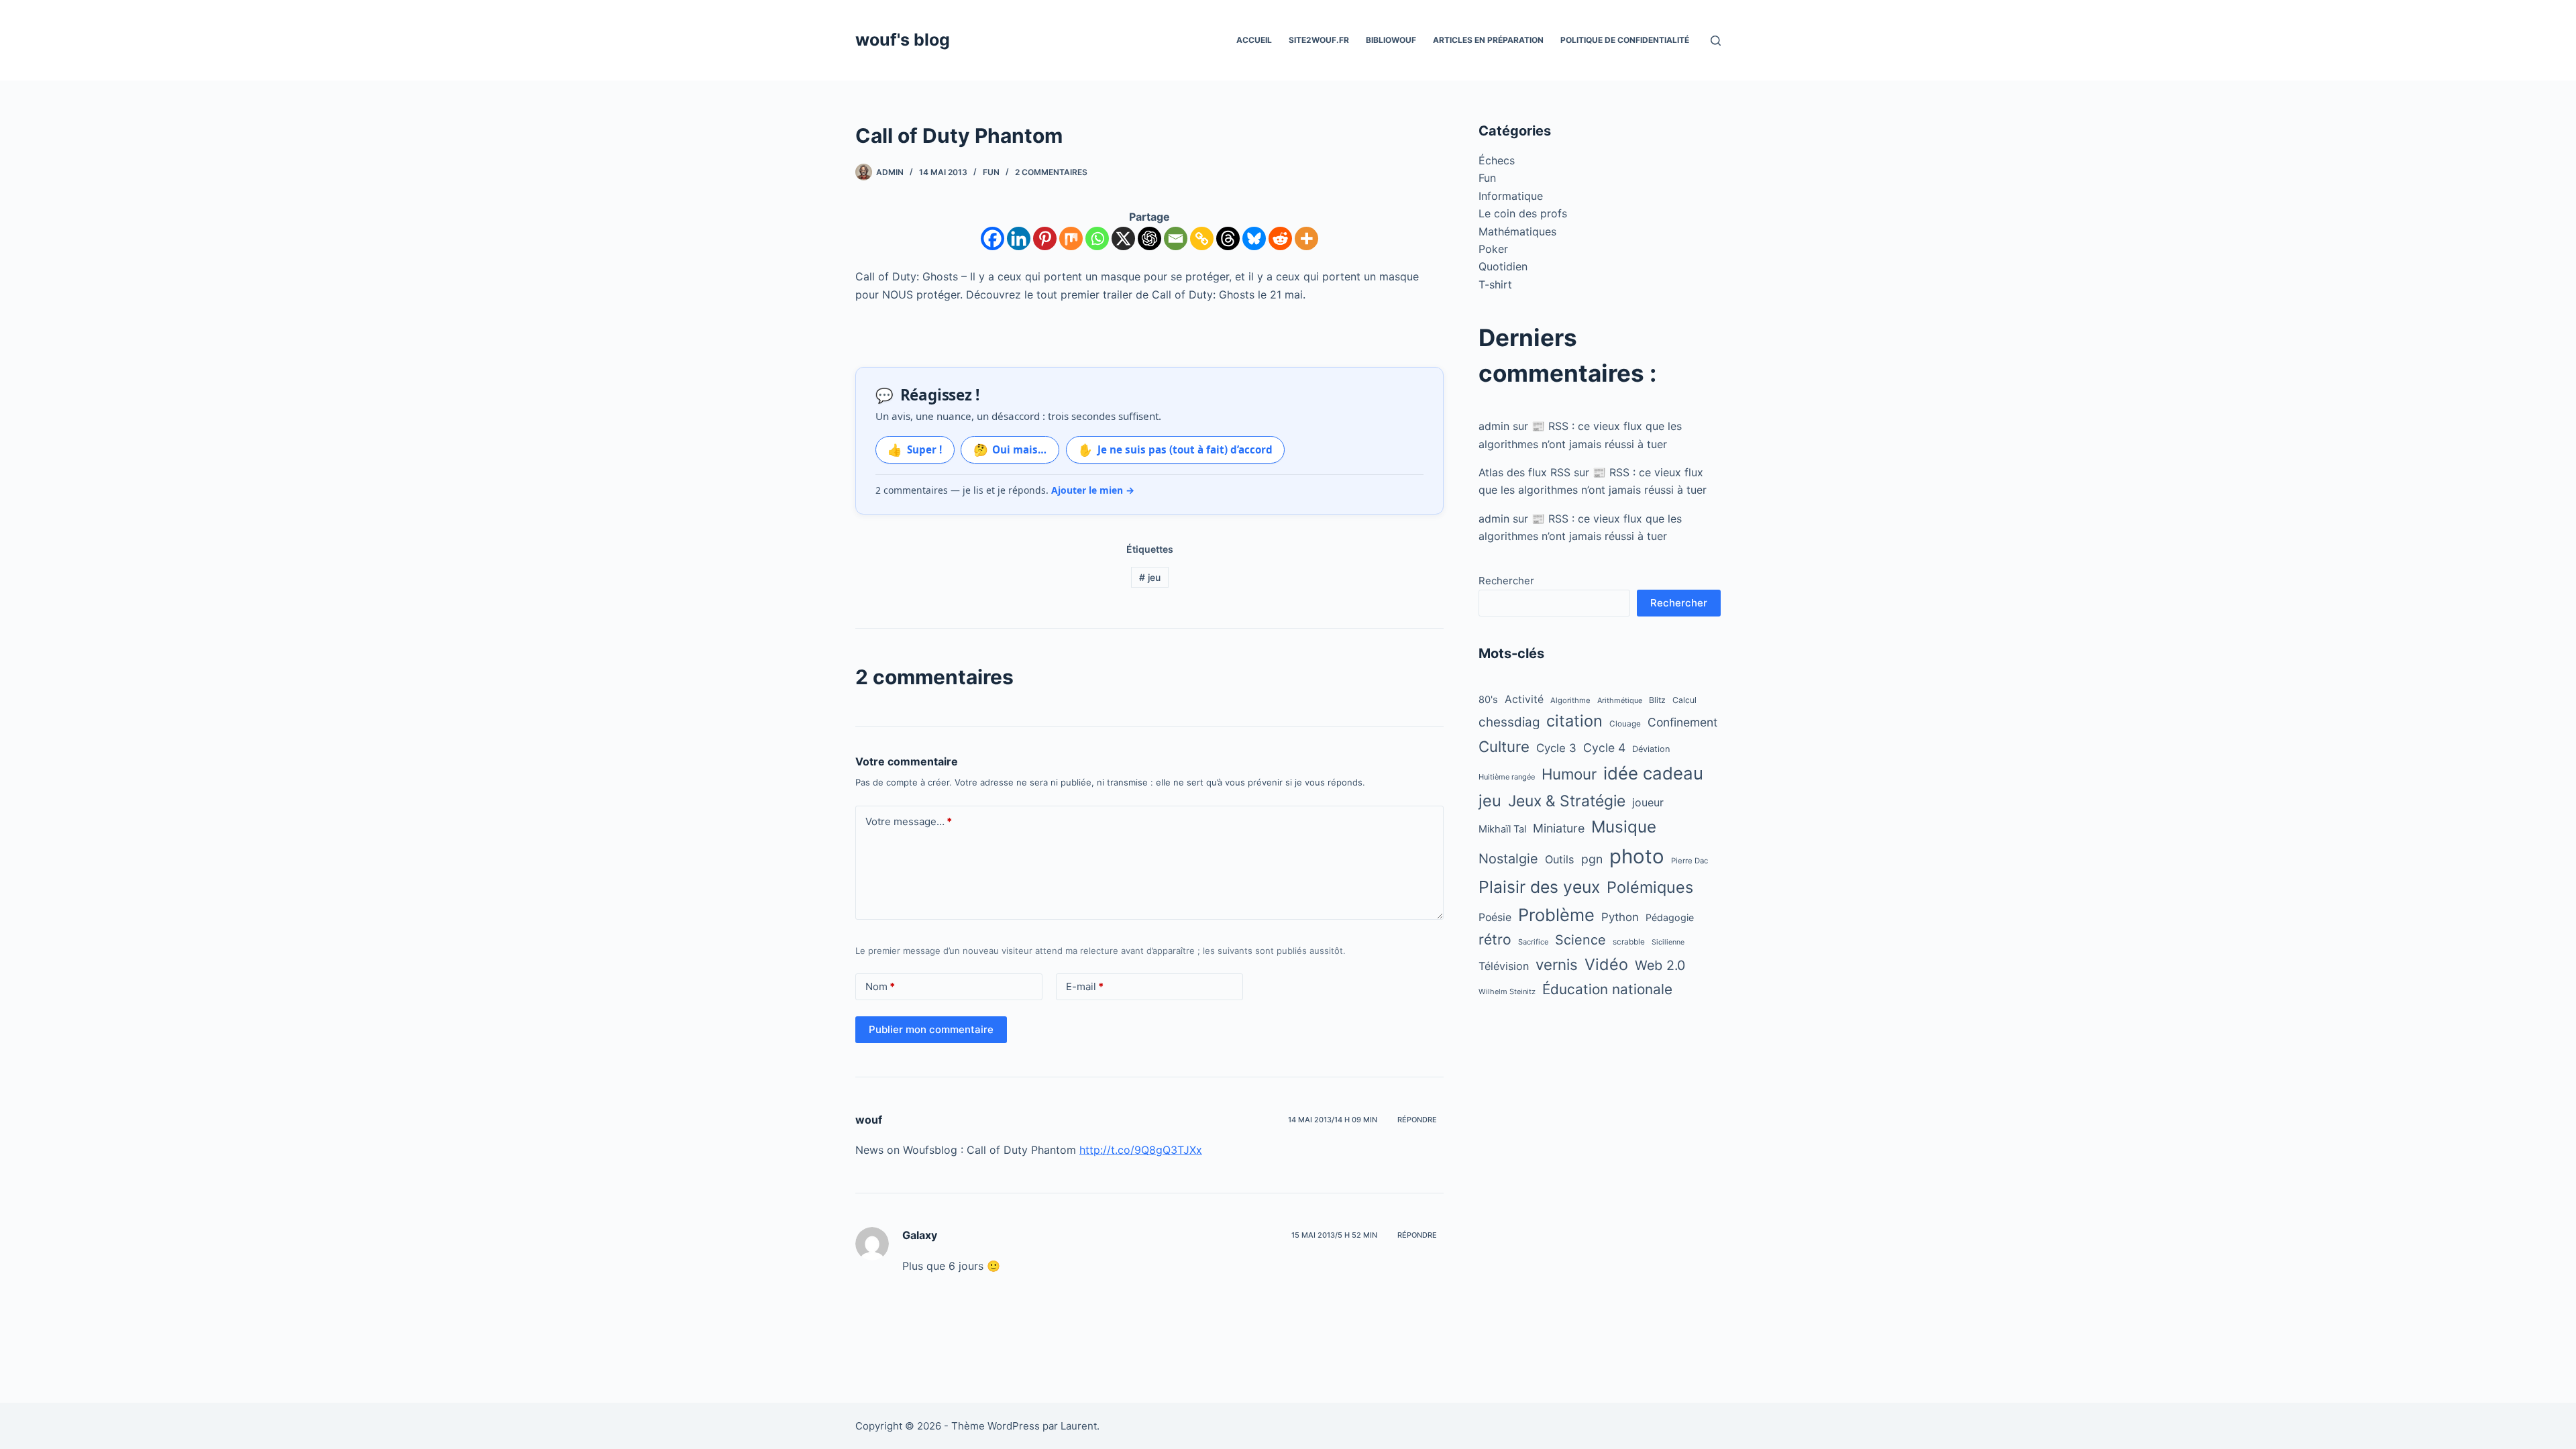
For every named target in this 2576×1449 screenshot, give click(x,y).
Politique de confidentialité (1625, 40)
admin (1494, 426)
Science (1580, 940)
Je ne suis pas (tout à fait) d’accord (1175, 449)
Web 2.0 (1660, 965)
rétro (1495, 940)
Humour (1569, 774)
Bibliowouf (1391, 40)
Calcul (1684, 700)
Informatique (1511, 196)
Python (1620, 917)
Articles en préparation (1488, 40)
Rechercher (1506, 581)
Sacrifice (1533, 942)
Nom (880, 986)
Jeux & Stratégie (1567, 801)
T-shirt (1495, 284)
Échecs (1497, 160)
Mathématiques (1517, 231)
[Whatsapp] (1097, 238)
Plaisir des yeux (1539, 887)
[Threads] (1228, 238)
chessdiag (1509, 722)
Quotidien (1503, 266)
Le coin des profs (1523, 213)
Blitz (1657, 700)
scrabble (1629, 942)
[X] (1123, 238)
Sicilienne (1668, 942)
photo (1637, 856)
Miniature (1559, 828)
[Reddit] (1280, 238)
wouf (869, 1120)
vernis (1557, 964)
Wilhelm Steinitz (1507, 991)
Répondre (1417, 1120)
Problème (1556, 915)
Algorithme (1570, 700)
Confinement (1682, 722)
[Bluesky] (1254, 238)
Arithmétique (1620, 700)
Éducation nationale (1607, 989)
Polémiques (1650, 887)
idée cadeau (1653, 773)
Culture (1504, 746)
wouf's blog (903, 40)
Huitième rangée (1507, 777)
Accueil (1254, 40)
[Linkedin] (1019, 238)
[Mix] (1071, 238)
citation (1574, 721)
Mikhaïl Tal (1502, 829)
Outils (1560, 859)
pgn (1592, 859)
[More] (1306, 238)
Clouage (1625, 724)
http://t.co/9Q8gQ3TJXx (1141, 1150)
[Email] (1176, 238)
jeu (1150, 577)
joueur (1648, 803)
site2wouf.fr (1319, 40)
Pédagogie (1670, 917)
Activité (1524, 699)
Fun (991, 172)
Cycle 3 (1556, 748)
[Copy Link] (1202, 238)
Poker (1493, 249)
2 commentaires (1051, 172)
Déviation (1651, 749)
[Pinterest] (1045, 238)
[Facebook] (992, 238)
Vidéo (1606, 964)
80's (1488, 700)
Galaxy (920, 1235)
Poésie (1495, 917)
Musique (1624, 827)
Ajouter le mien (1093, 490)
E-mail (1085, 986)
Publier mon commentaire (931, 1029)
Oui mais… (1010, 449)
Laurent (1079, 1426)
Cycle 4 (1604, 748)
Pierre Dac (1689, 861)
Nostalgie (1508, 859)
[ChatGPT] (1149, 238)
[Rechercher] (1716, 41)
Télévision (1504, 966)
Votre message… (909, 821)
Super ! (915, 449)
